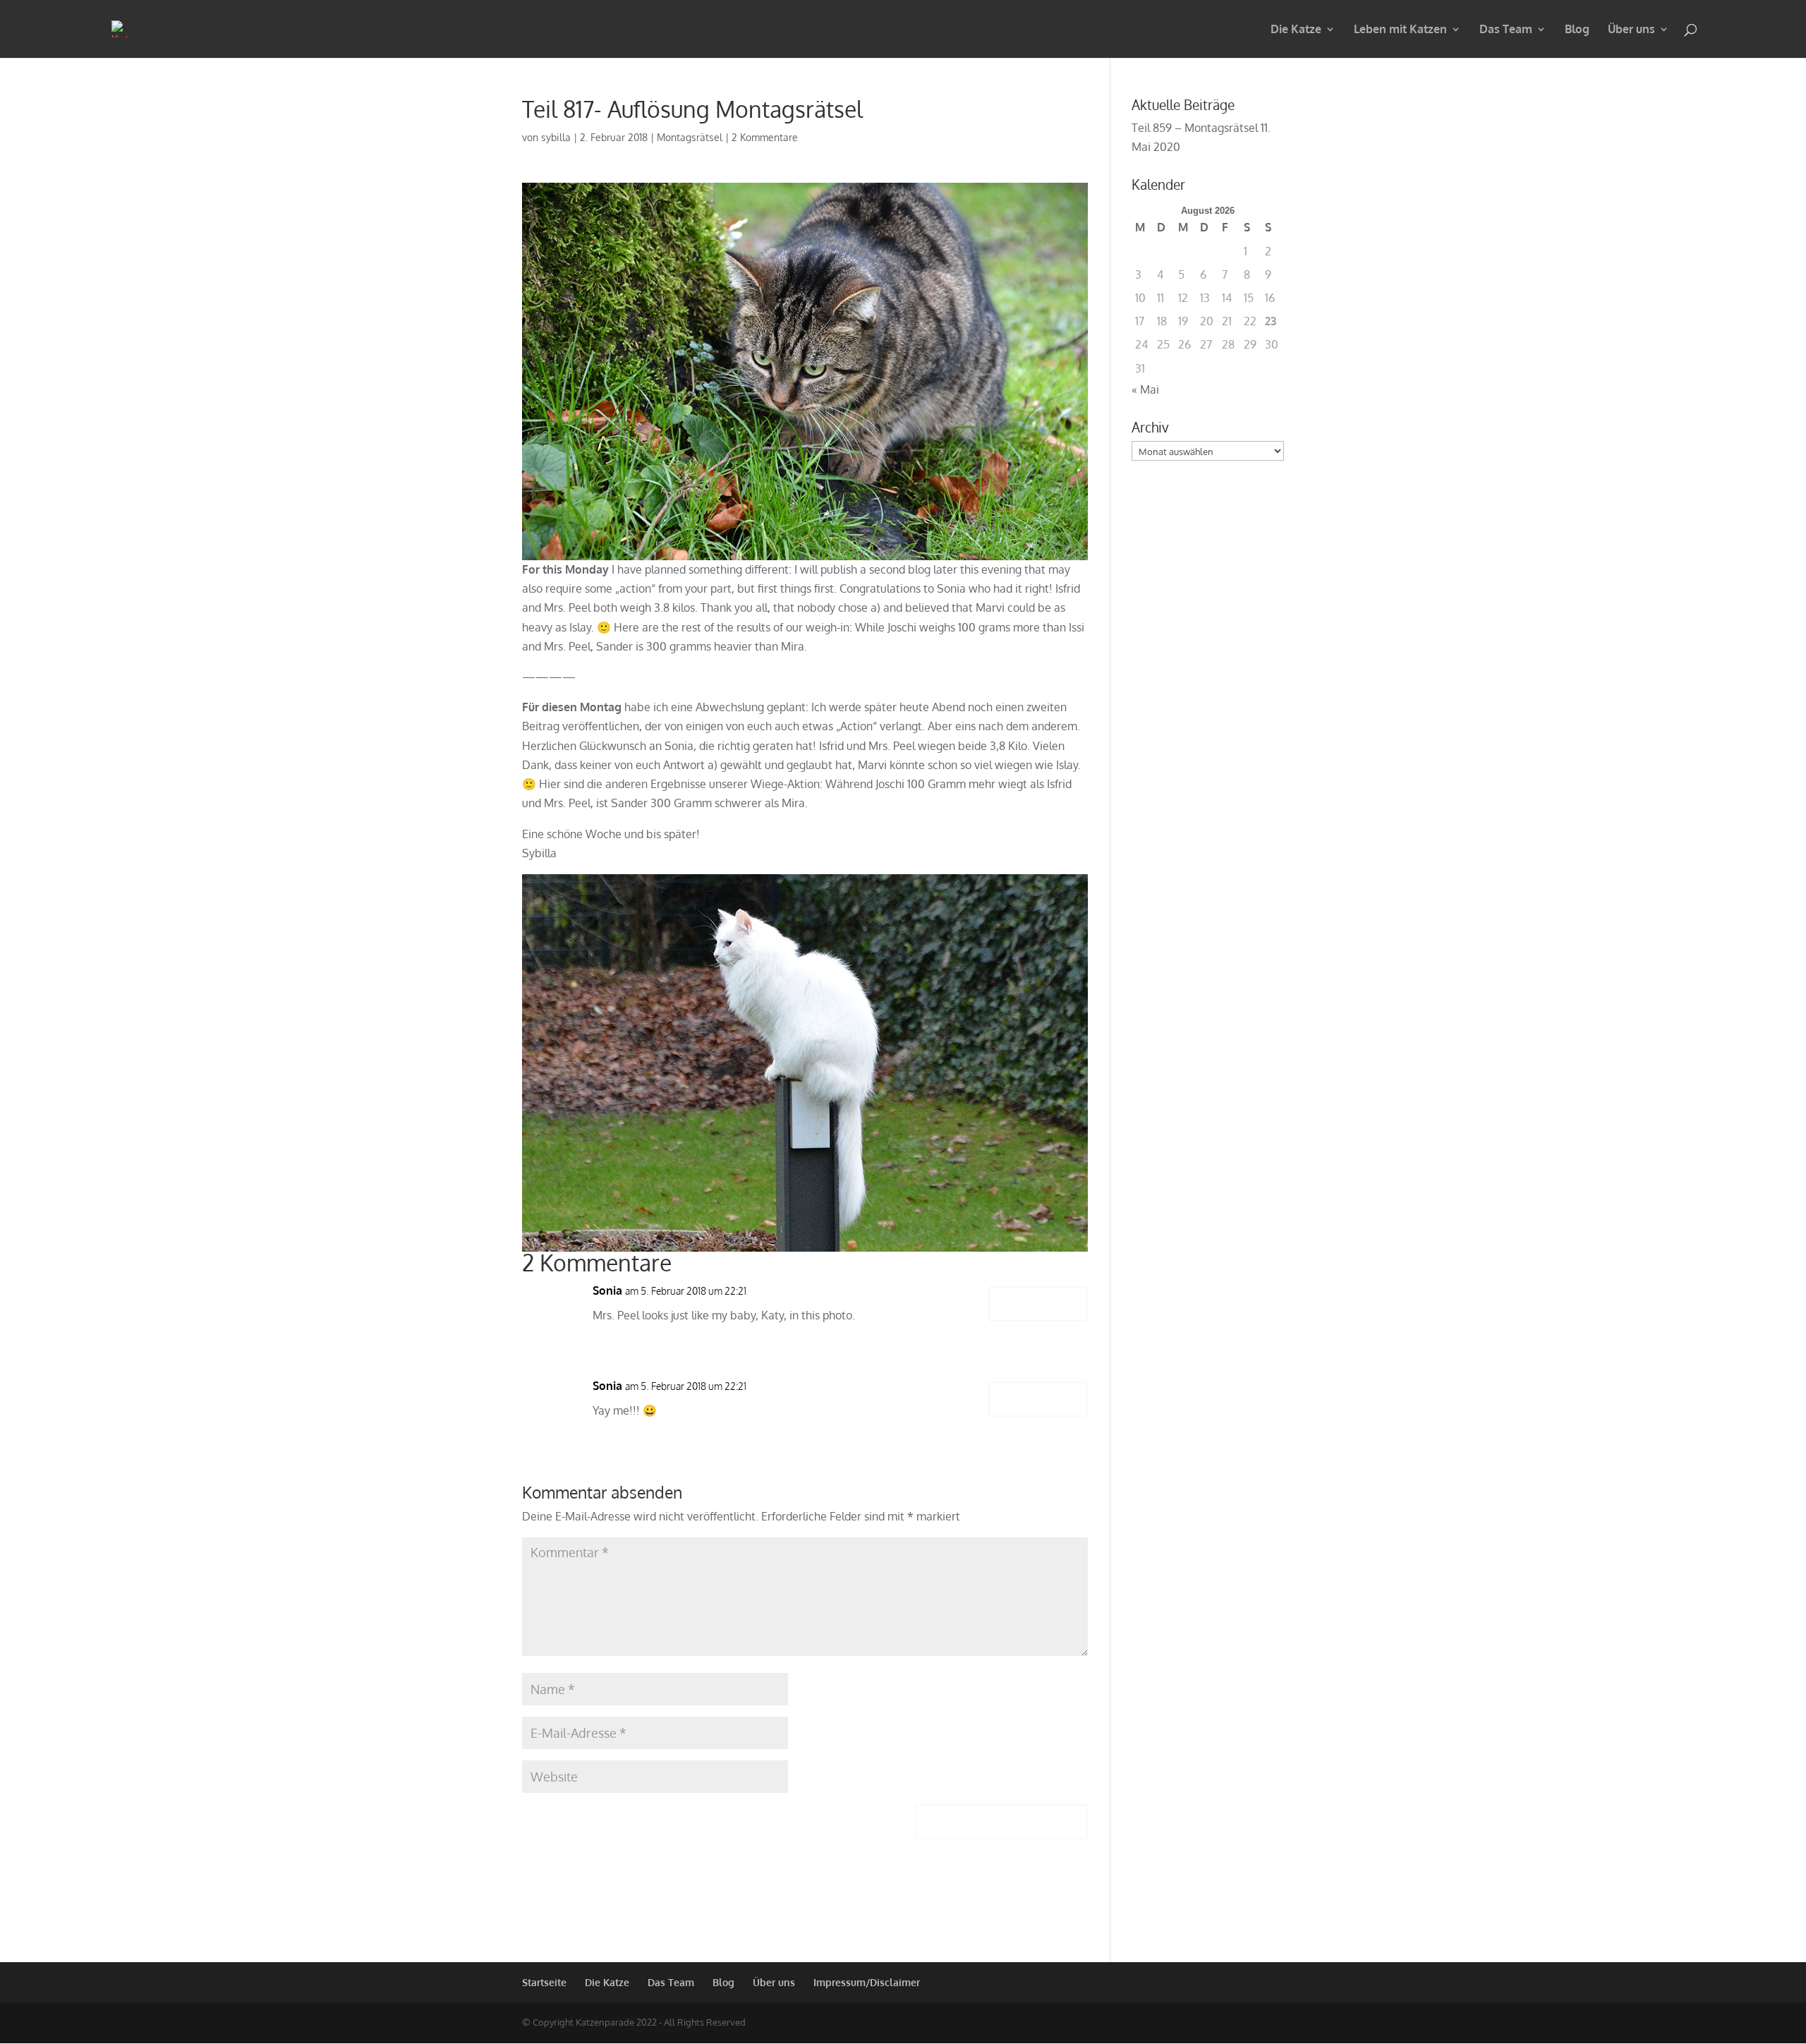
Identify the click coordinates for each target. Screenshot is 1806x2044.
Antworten (1038, 1304)
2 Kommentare (765, 137)
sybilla (556, 137)
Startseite (544, 1982)
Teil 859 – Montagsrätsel (1195, 128)
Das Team (1506, 30)
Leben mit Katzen (1400, 30)
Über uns (1631, 30)
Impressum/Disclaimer (867, 1982)
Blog (1577, 30)
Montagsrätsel (690, 137)
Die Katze (1296, 30)
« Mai (1145, 389)
